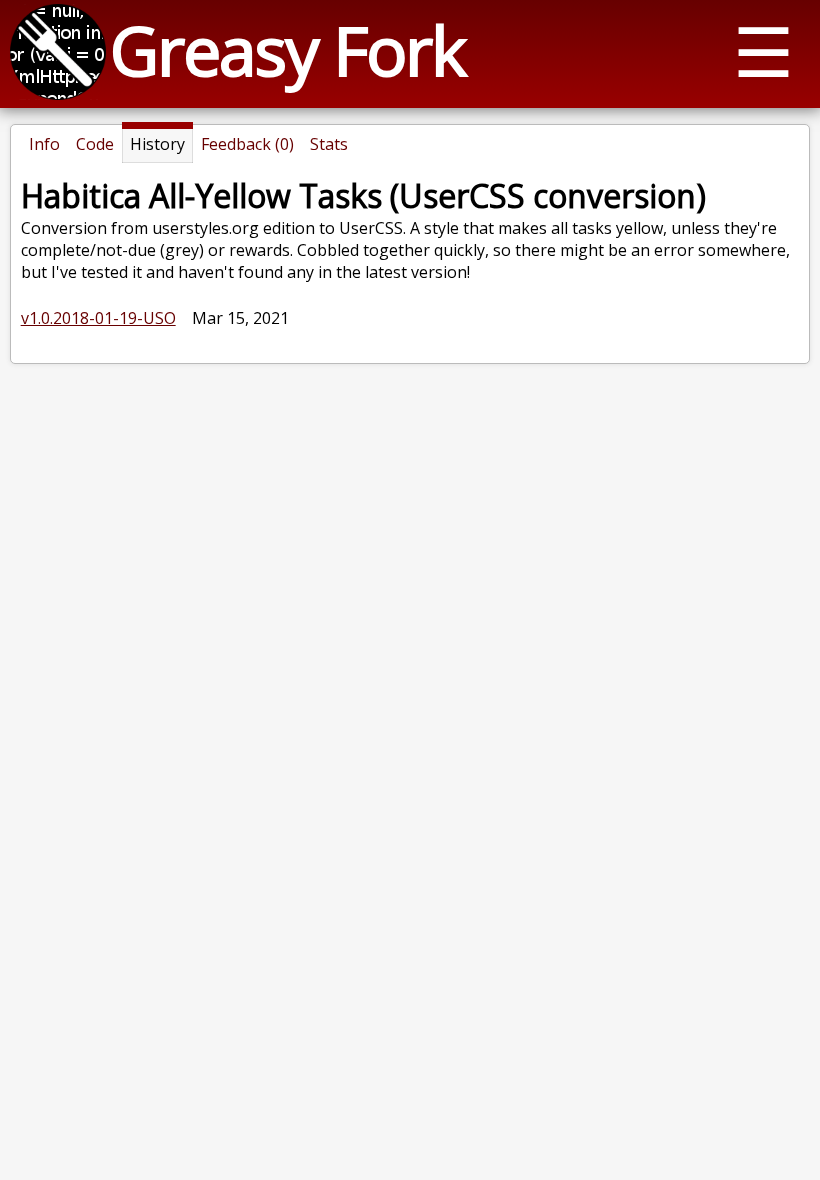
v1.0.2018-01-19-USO (98, 318)
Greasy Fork (287, 49)
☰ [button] (763, 50)
